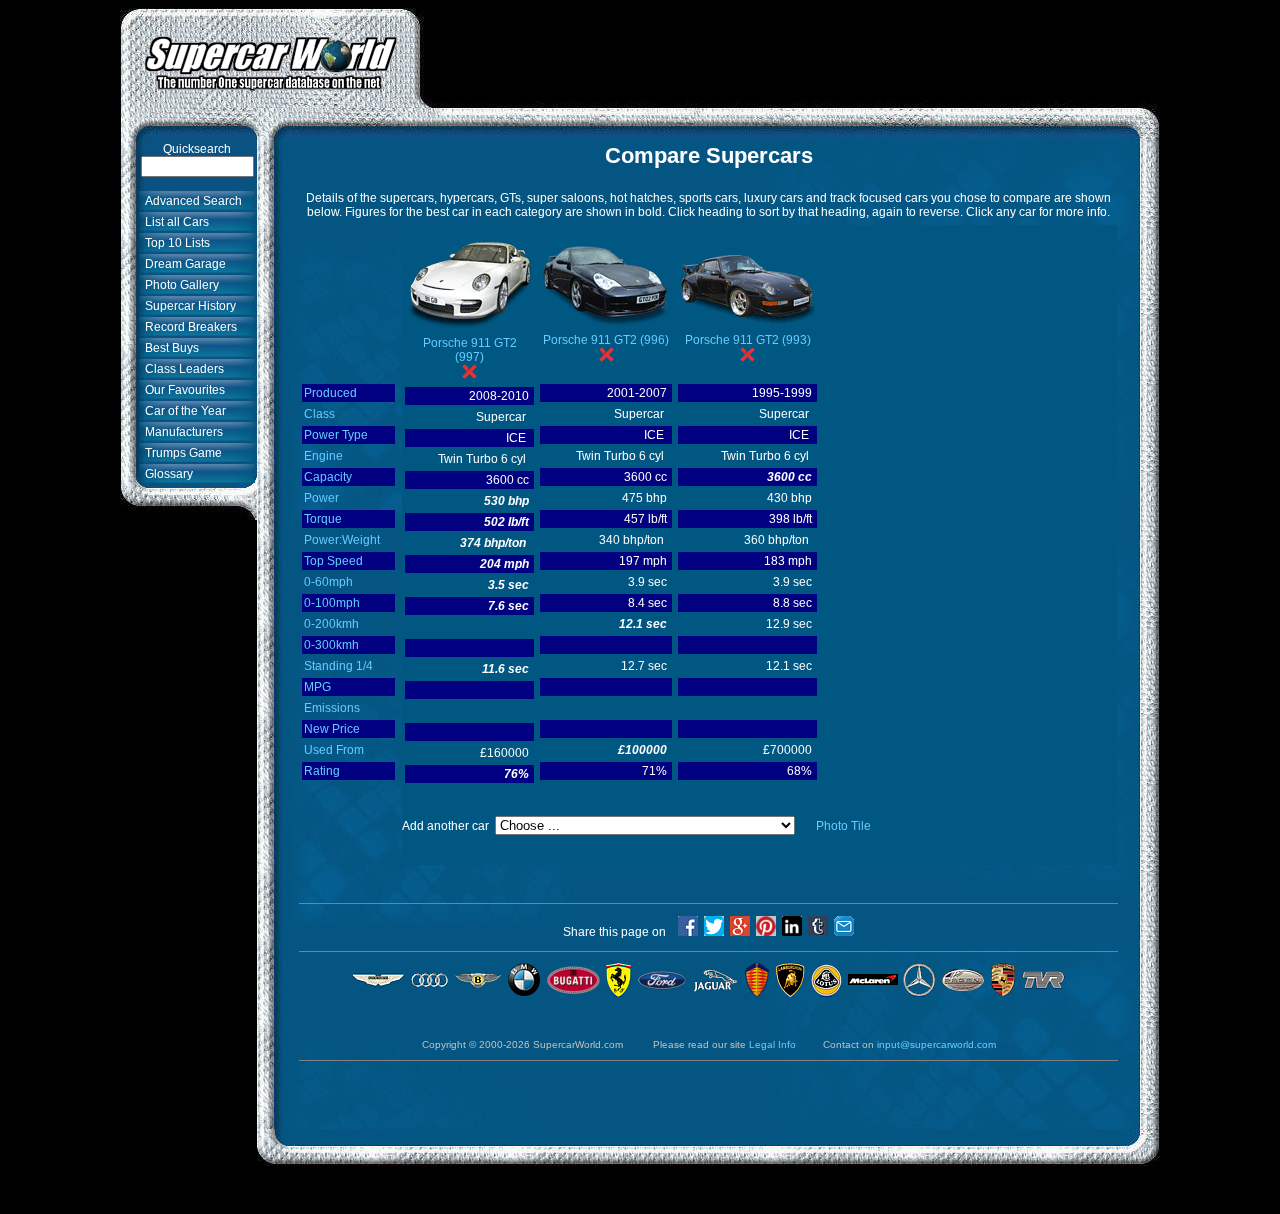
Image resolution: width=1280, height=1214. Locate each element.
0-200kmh (331, 624)
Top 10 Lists (174, 243)
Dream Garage (182, 264)
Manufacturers (181, 432)
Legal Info (772, 1044)
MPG (317, 687)
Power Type (336, 435)
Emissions (332, 708)
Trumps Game (180, 453)
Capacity (328, 477)
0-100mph (332, 603)
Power (321, 498)
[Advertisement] (790, 53)
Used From (334, 750)
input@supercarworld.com (936, 1044)
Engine (323, 456)
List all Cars (174, 222)
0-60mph (328, 582)
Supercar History (187, 306)
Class (319, 414)
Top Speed (333, 561)
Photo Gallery (179, 285)
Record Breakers (188, 327)
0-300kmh (331, 645)
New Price (332, 729)
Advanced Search (190, 201)
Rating (322, 771)
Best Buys (169, 348)
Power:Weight (342, 540)
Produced (330, 393)
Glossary (166, 474)
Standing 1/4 (338, 666)
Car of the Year (182, 411)
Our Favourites (182, 390)
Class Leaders (181, 369)
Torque (323, 519)
